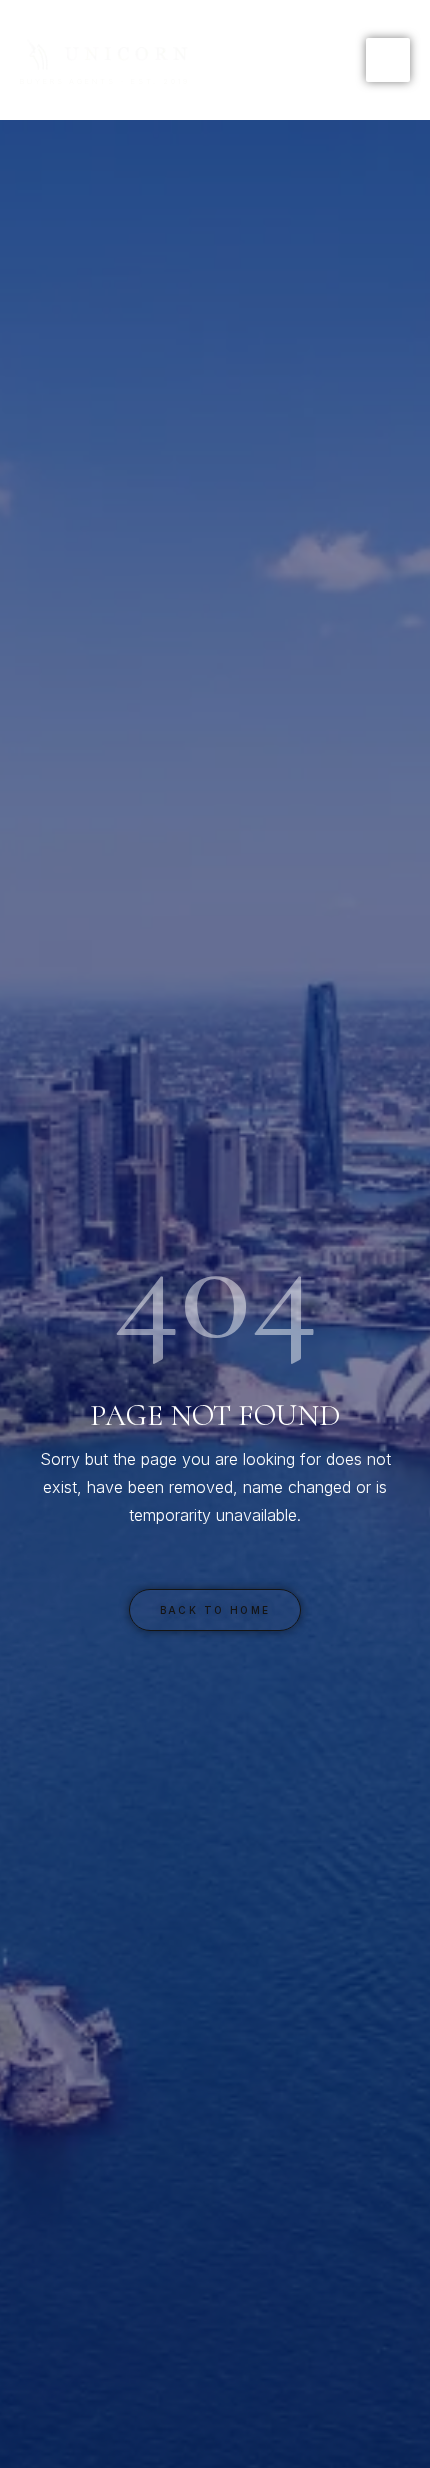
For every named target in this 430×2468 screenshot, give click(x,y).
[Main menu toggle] (388, 60)
